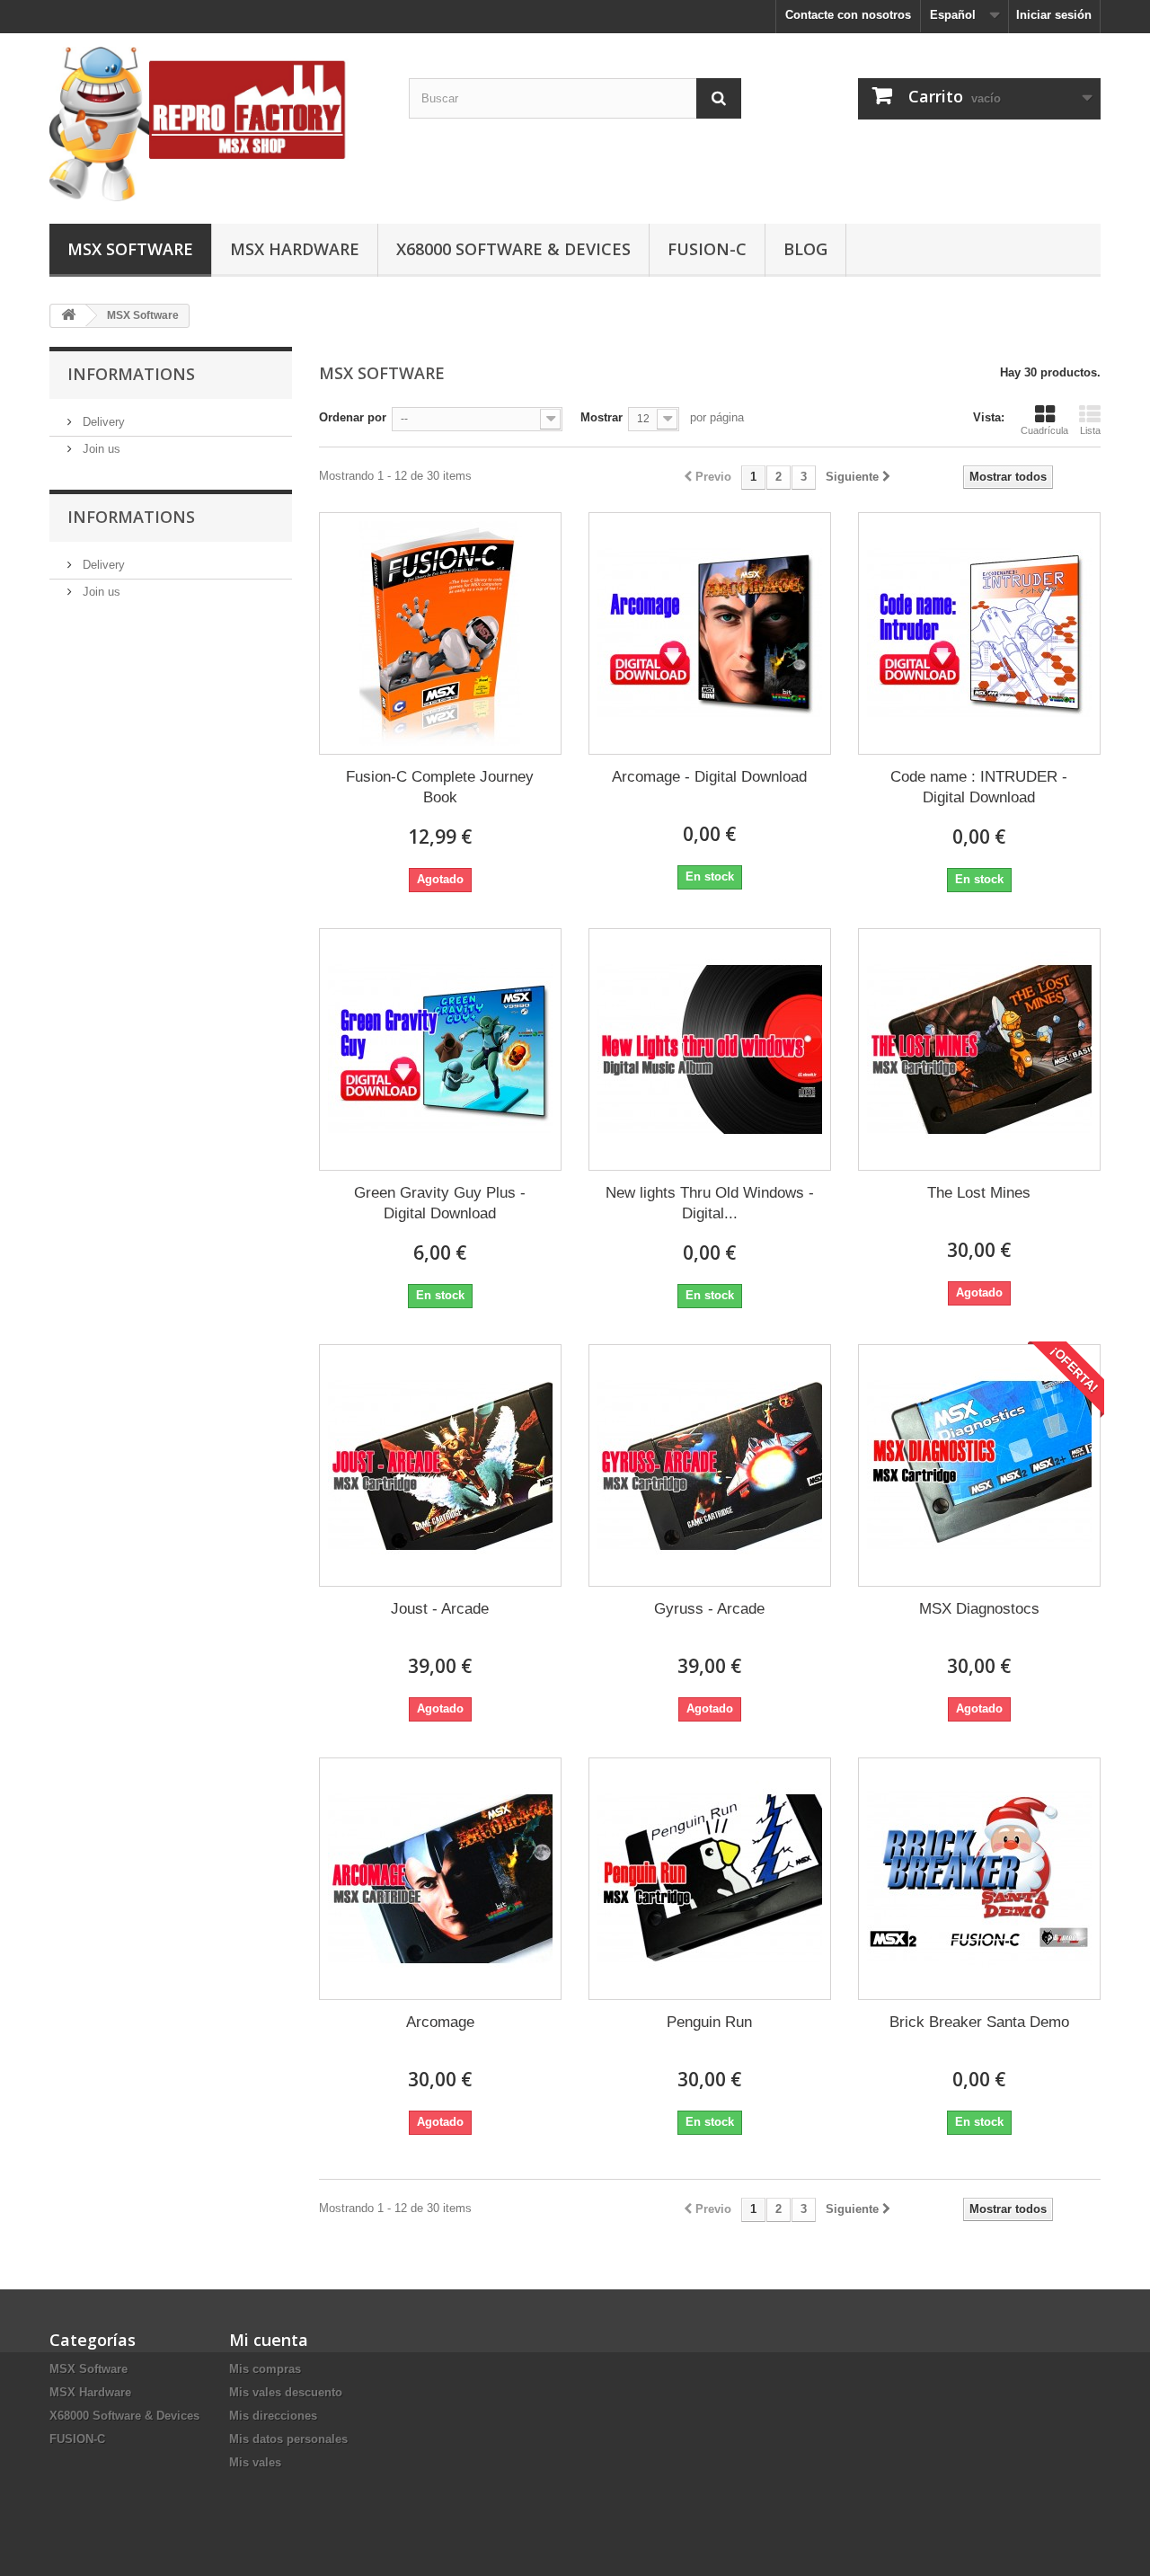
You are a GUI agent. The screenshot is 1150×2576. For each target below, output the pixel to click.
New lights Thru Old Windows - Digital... (710, 1203)
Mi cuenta (269, 2340)
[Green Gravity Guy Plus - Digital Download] (440, 1049)
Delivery (102, 422)
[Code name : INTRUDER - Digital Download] (979, 633)
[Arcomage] (440, 1879)
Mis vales (255, 2462)
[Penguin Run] (710, 1879)
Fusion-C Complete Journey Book (440, 787)
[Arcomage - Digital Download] (710, 633)
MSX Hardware (295, 249)
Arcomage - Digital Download (709, 777)
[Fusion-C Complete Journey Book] (440, 633)
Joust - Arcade (440, 1609)
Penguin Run (709, 2022)
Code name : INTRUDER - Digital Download (979, 787)
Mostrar (602, 417)
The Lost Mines (979, 1193)
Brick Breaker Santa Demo (979, 2022)
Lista (1090, 430)
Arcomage (440, 2022)
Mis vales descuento (286, 2392)
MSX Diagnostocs (979, 1609)
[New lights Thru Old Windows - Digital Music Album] (710, 1049)
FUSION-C (707, 249)
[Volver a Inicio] (68, 316)
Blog (805, 249)
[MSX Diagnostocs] (979, 1465)
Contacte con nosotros (848, 15)
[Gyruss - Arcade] (710, 1465)
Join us (100, 449)
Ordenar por (353, 417)
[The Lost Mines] (979, 1049)
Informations (131, 374)
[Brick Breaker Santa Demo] (979, 1879)
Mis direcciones (273, 2416)
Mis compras (265, 2369)
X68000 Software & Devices (513, 249)
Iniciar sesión (1054, 15)
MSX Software (130, 249)
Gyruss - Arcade (709, 1609)
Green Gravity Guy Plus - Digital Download (440, 1203)
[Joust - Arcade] (440, 1465)
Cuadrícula (1044, 430)
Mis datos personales (288, 2439)
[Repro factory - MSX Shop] (216, 124)
